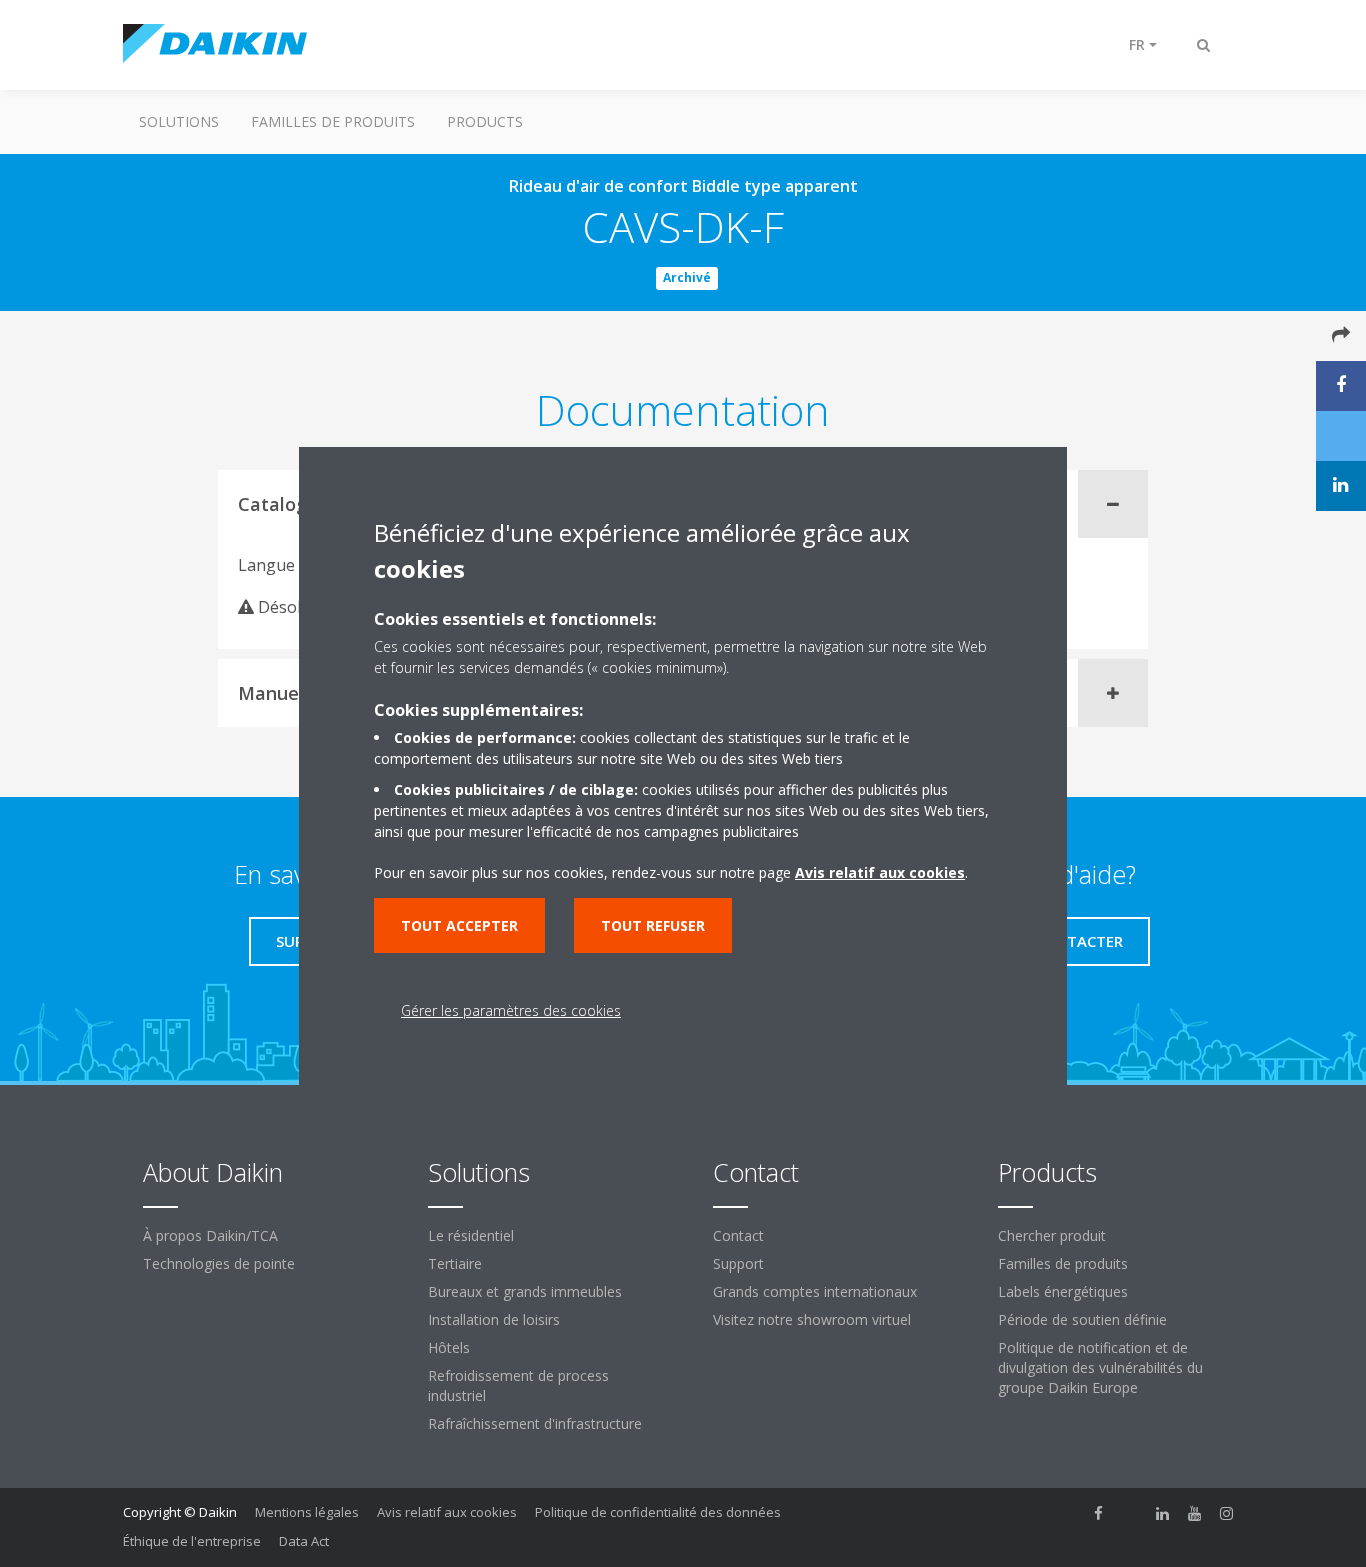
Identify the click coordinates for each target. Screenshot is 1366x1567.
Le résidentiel (471, 1235)
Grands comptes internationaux (815, 1291)
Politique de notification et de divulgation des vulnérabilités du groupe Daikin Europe (1100, 1367)
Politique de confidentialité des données (658, 1512)
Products (485, 121)
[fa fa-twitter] (1131, 1514)
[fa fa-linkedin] (1163, 1514)
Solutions (179, 121)
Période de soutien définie (1082, 1319)
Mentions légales (307, 1512)
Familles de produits (333, 121)
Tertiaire (455, 1263)
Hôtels (449, 1347)
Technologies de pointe (219, 1263)
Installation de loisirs (494, 1319)
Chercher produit (1052, 1235)
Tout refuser (653, 925)
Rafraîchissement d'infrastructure (535, 1423)
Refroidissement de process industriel (518, 1385)
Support (738, 1263)
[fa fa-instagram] (1227, 1514)
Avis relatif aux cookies (447, 1512)
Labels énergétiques (1063, 1291)
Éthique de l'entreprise (192, 1541)
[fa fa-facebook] (1099, 1514)
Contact (738, 1235)
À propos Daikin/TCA (210, 1235)
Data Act (304, 1541)
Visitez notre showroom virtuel (812, 1319)
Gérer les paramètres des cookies (511, 1010)
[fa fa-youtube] (1195, 1514)
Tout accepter (459, 925)
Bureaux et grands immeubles (525, 1291)
